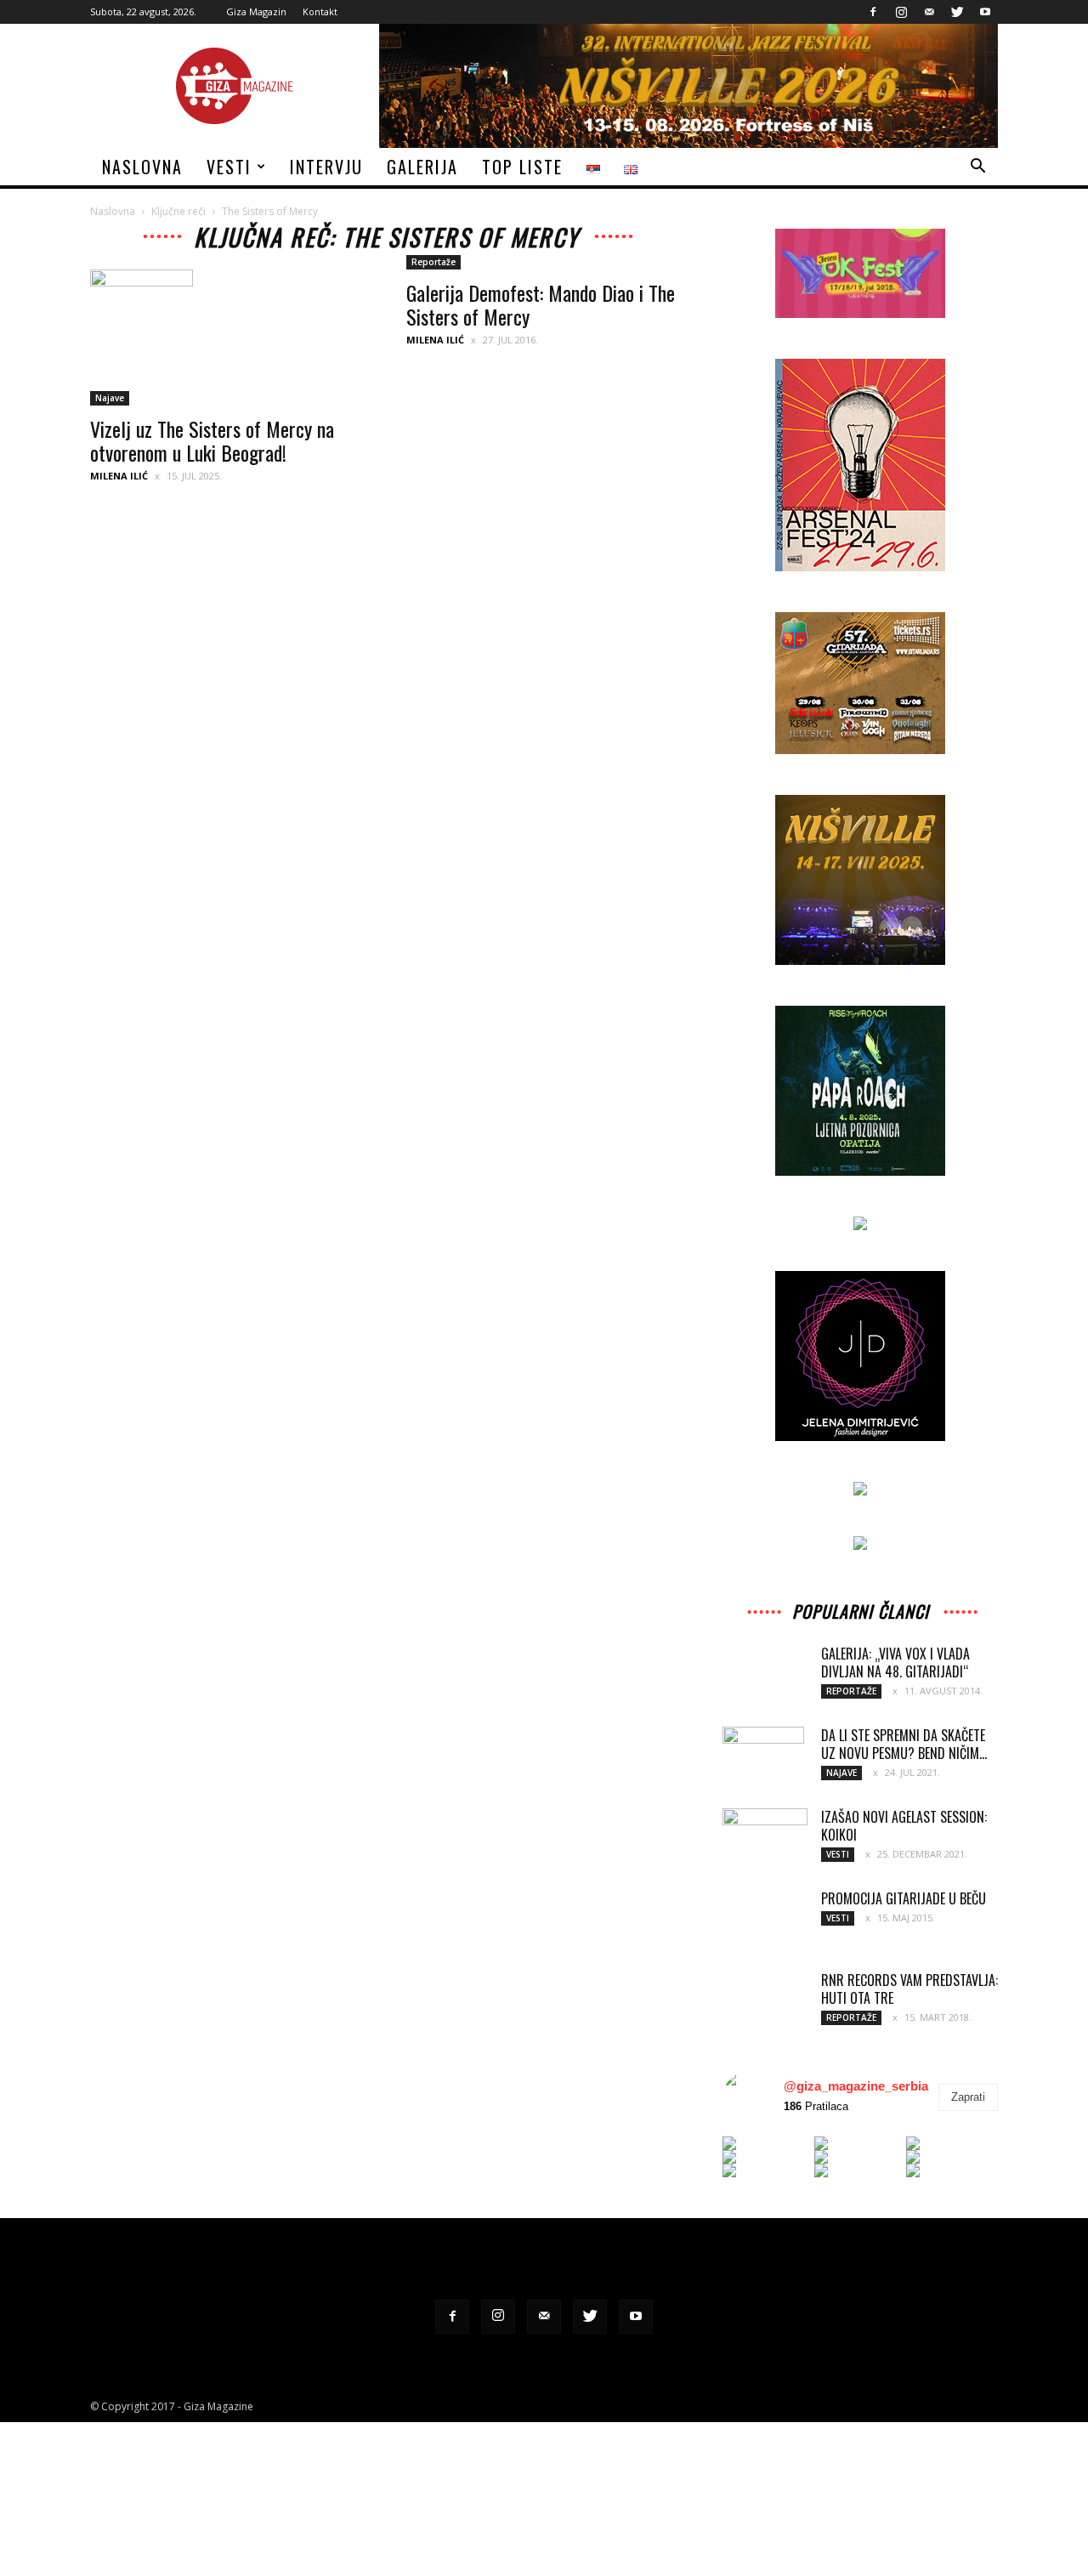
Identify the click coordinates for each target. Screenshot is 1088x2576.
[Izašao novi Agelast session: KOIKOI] (765, 1837)
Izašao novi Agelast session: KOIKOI (904, 1826)
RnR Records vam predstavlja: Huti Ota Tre (909, 1989)
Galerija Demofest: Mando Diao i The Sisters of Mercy (541, 304)
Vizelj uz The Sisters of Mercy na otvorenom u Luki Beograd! (212, 440)
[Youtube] (985, 12)
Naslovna (142, 167)
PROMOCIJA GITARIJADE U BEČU (904, 1898)
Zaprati (968, 2097)
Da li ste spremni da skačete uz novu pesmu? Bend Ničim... (904, 1744)
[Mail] (929, 12)
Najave (110, 398)
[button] (977, 168)
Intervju (326, 167)
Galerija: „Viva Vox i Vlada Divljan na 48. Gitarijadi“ (895, 1662)
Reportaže (433, 262)
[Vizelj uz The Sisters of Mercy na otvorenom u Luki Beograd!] (228, 338)
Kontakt (320, 11)
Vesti (229, 167)
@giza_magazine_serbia (856, 2086)
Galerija (422, 167)
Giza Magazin (256, 11)
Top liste (522, 167)
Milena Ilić (119, 476)
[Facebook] (873, 12)
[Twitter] (957, 12)
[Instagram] (901, 12)
